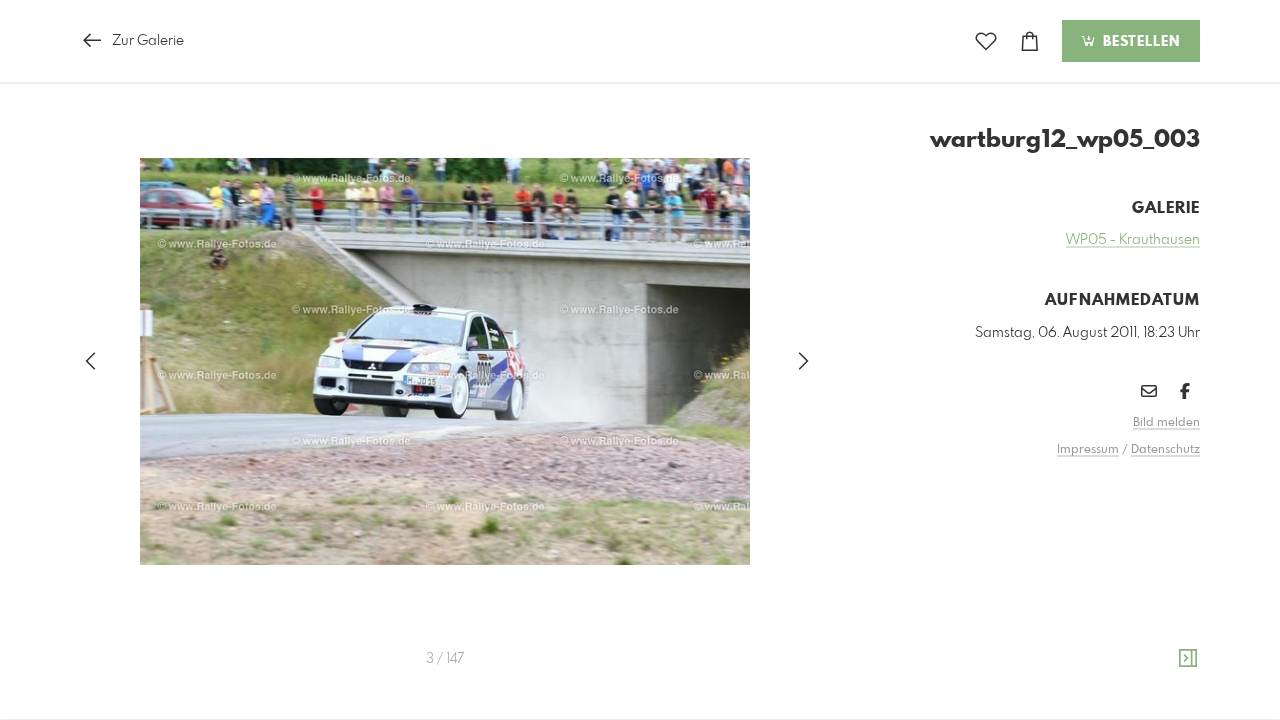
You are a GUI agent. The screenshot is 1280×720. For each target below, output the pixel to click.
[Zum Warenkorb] (1030, 41)
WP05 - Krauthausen (1133, 240)
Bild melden (1166, 423)
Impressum (1088, 450)
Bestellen (1139, 42)
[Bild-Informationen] (1188, 659)
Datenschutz (1165, 450)
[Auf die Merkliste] (986, 41)
